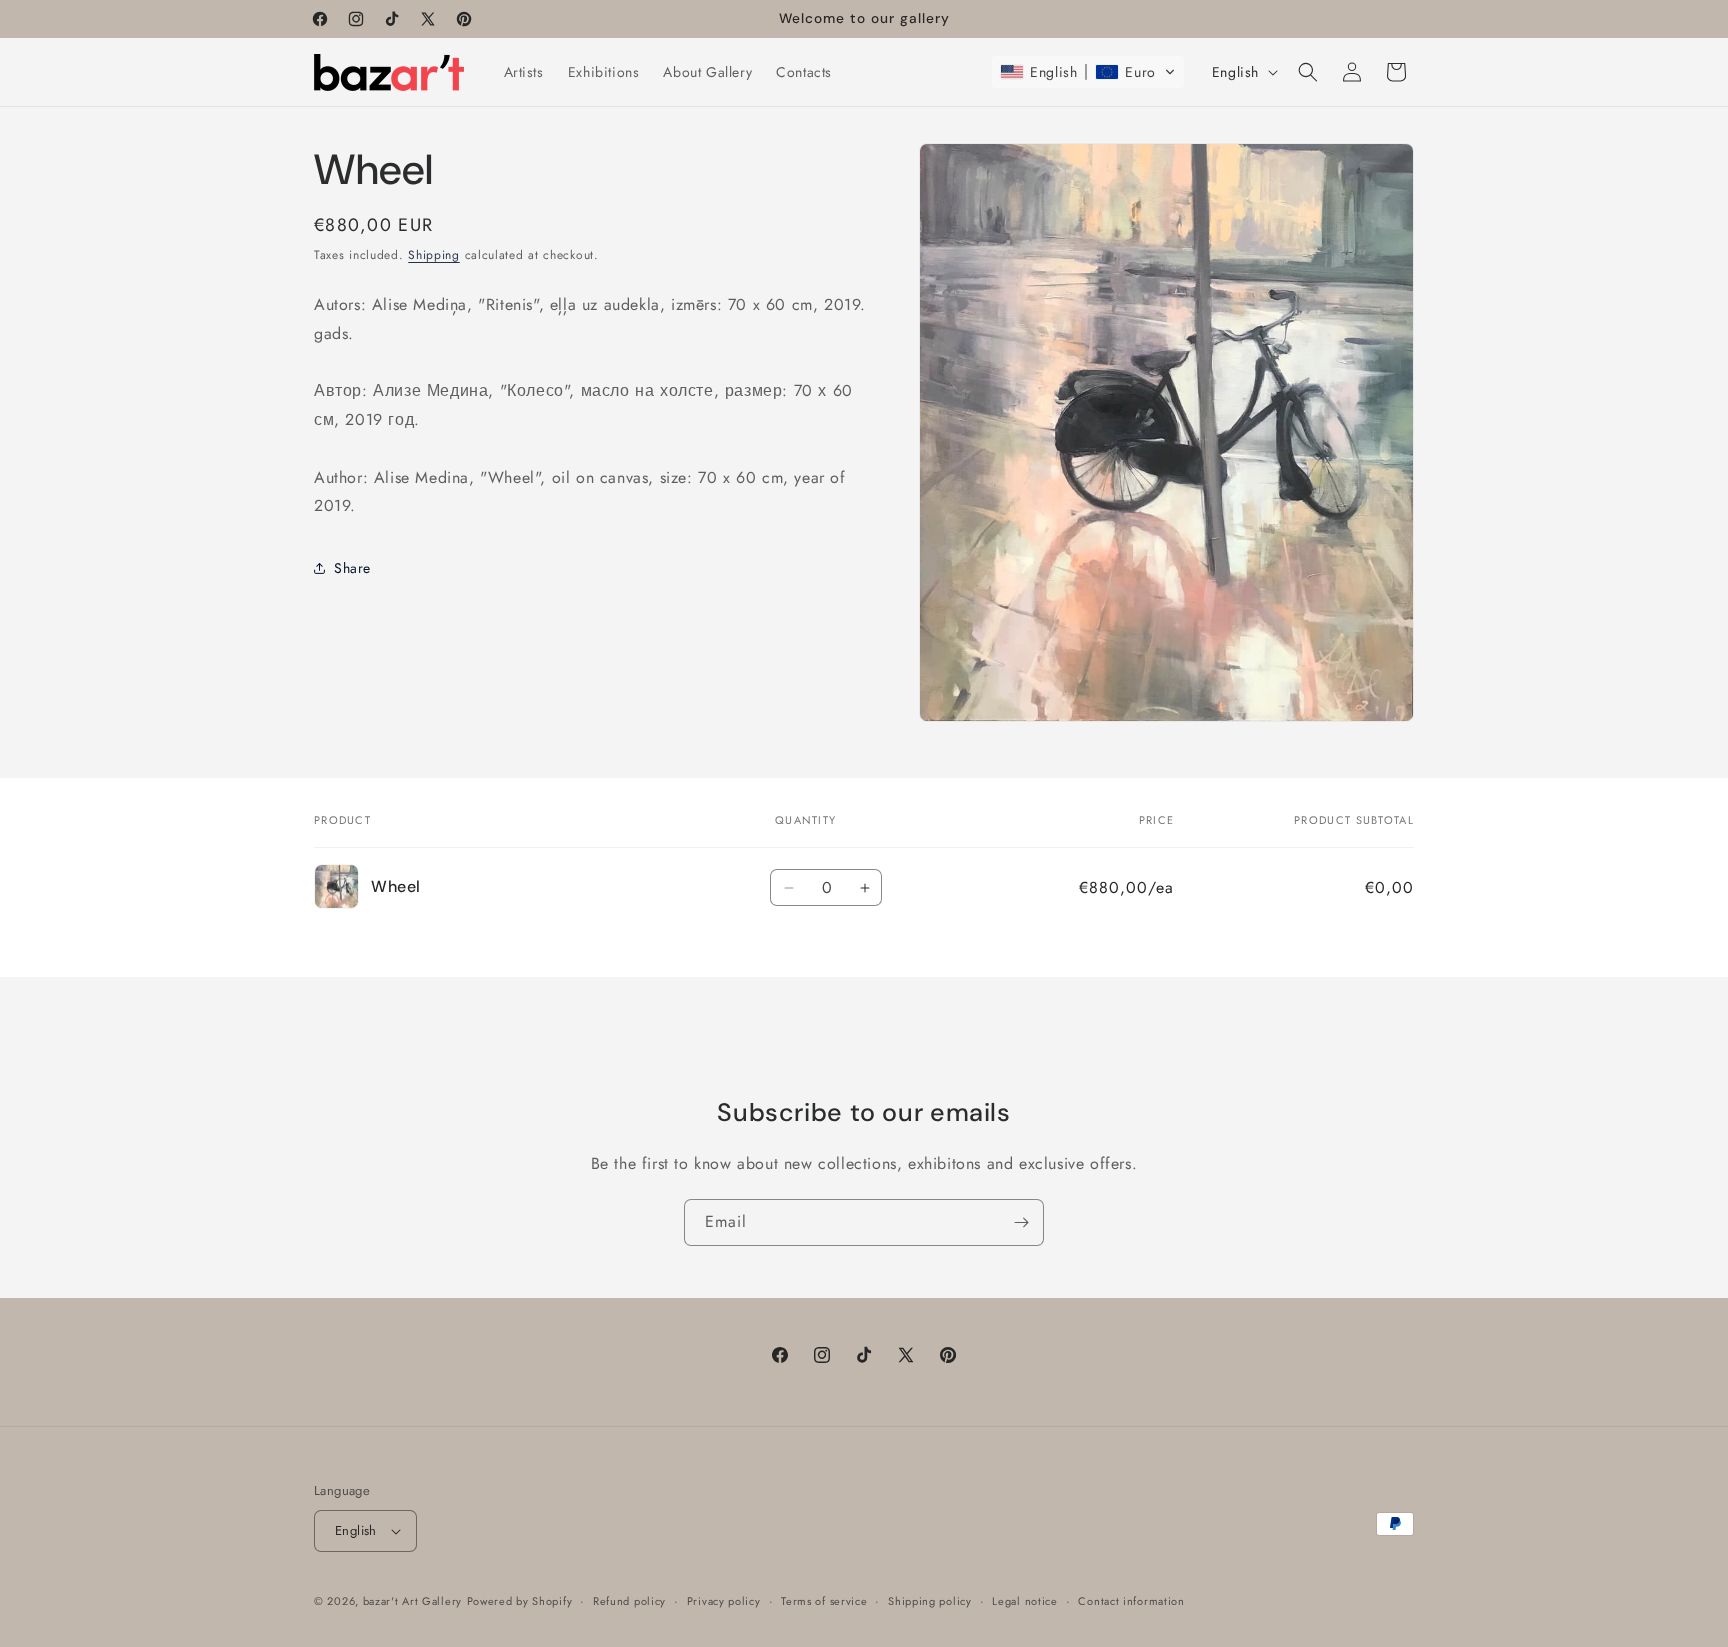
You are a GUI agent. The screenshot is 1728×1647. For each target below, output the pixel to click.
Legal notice (1024, 1601)
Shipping (434, 255)
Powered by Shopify (520, 1601)
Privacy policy (724, 1601)
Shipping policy (930, 1601)
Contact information (1131, 1601)
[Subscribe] (1021, 1222)
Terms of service (824, 1601)
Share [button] (352, 567)
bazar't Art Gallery (412, 1601)
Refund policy (629, 1601)
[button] (1088, 72)
